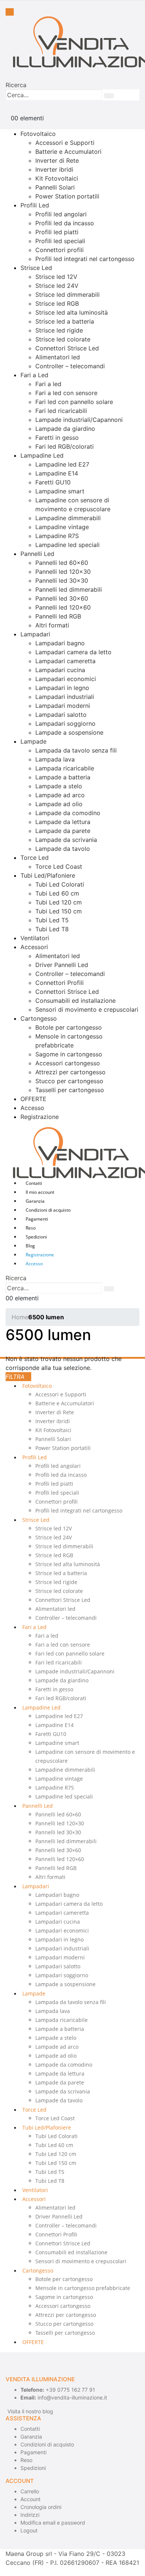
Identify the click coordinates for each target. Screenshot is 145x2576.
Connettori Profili (59, 983)
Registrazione (40, 1117)
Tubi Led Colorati (60, 884)
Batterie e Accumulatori (68, 152)
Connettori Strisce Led (67, 348)
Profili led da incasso (65, 223)
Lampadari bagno (60, 643)
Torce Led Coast (59, 866)
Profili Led (35, 205)
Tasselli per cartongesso (70, 1090)
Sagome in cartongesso (69, 1054)
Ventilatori (35, 938)
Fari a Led (34, 375)
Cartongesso (39, 1018)
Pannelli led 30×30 (62, 581)
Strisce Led (36, 268)
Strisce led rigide (59, 330)
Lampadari (35, 634)
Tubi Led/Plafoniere (48, 875)
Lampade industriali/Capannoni (79, 420)
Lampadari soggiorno (65, 723)
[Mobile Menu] (10, 12)
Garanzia (35, 1201)
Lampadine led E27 (62, 464)
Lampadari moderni (63, 706)
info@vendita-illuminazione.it (72, 2397)
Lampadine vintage (62, 527)
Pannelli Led (37, 554)
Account (30, 2499)
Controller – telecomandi (70, 366)
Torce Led (35, 858)
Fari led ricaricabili (61, 411)
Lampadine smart (60, 491)
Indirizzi (30, 2515)
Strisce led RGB (57, 303)
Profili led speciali (60, 241)
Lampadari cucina (60, 670)
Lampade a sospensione (69, 732)
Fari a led (48, 384)
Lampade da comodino (68, 813)
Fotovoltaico (38, 134)
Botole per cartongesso (69, 1027)
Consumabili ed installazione (75, 1001)
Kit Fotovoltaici (57, 178)
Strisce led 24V (57, 286)
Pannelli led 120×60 (63, 607)
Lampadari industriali (65, 697)
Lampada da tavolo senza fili (76, 750)
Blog (30, 1246)
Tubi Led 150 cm (59, 911)
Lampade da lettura (63, 822)
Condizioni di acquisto (48, 1210)
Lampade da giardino (65, 429)
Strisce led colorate (63, 339)
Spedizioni (36, 1237)
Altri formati (52, 625)
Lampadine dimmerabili (68, 518)
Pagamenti (37, 1219)
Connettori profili (59, 250)
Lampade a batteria (63, 777)
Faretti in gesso (57, 438)
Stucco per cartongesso (69, 1081)
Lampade (33, 741)
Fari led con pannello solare (74, 402)
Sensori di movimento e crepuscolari (87, 1009)
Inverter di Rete (57, 160)
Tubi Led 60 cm (57, 893)
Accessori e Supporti (65, 143)
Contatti (34, 1183)
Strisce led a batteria (65, 321)
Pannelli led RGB (58, 616)
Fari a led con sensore (66, 393)
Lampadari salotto (61, 715)
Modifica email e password (53, 2523)
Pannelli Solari (55, 187)
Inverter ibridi (54, 169)
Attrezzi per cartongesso (70, 1072)
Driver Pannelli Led (62, 965)
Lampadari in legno (62, 688)
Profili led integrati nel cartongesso (85, 259)
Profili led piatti (57, 232)
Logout (29, 2530)
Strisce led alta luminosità (72, 312)
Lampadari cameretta (65, 661)
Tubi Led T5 (52, 920)
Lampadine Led (42, 455)
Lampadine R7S (57, 536)
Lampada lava (55, 759)
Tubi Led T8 (52, 929)
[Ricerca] (109, 96)
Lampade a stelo (59, 786)
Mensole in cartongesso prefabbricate (83, 2288)
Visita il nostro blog (30, 2411)
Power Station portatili (67, 196)
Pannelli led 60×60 (62, 563)
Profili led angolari (61, 214)
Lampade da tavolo (63, 849)
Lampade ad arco (60, 795)
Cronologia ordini (41, 2507)
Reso (31, 1228)
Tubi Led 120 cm (59, 902)
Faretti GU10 (53, 482)
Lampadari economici (66, 679)
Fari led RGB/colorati (65, 446)
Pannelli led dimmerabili (69, 589)
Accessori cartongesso (68, 1063)
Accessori (34, 947)
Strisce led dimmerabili (67, 295)
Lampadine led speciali (67, 545)
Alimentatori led (58, 357)
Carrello (30, 2491)
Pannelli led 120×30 (63, 572)
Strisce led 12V (56, 277)
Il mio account (40, 1192)
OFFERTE (33, 1099)
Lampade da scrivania (66, 840)
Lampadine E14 (57, 473)
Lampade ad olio (59, 804)
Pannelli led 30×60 (62, 598)
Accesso (32, 1108)
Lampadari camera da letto (73, 652)
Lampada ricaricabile (65, 768)
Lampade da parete (63, 831)
